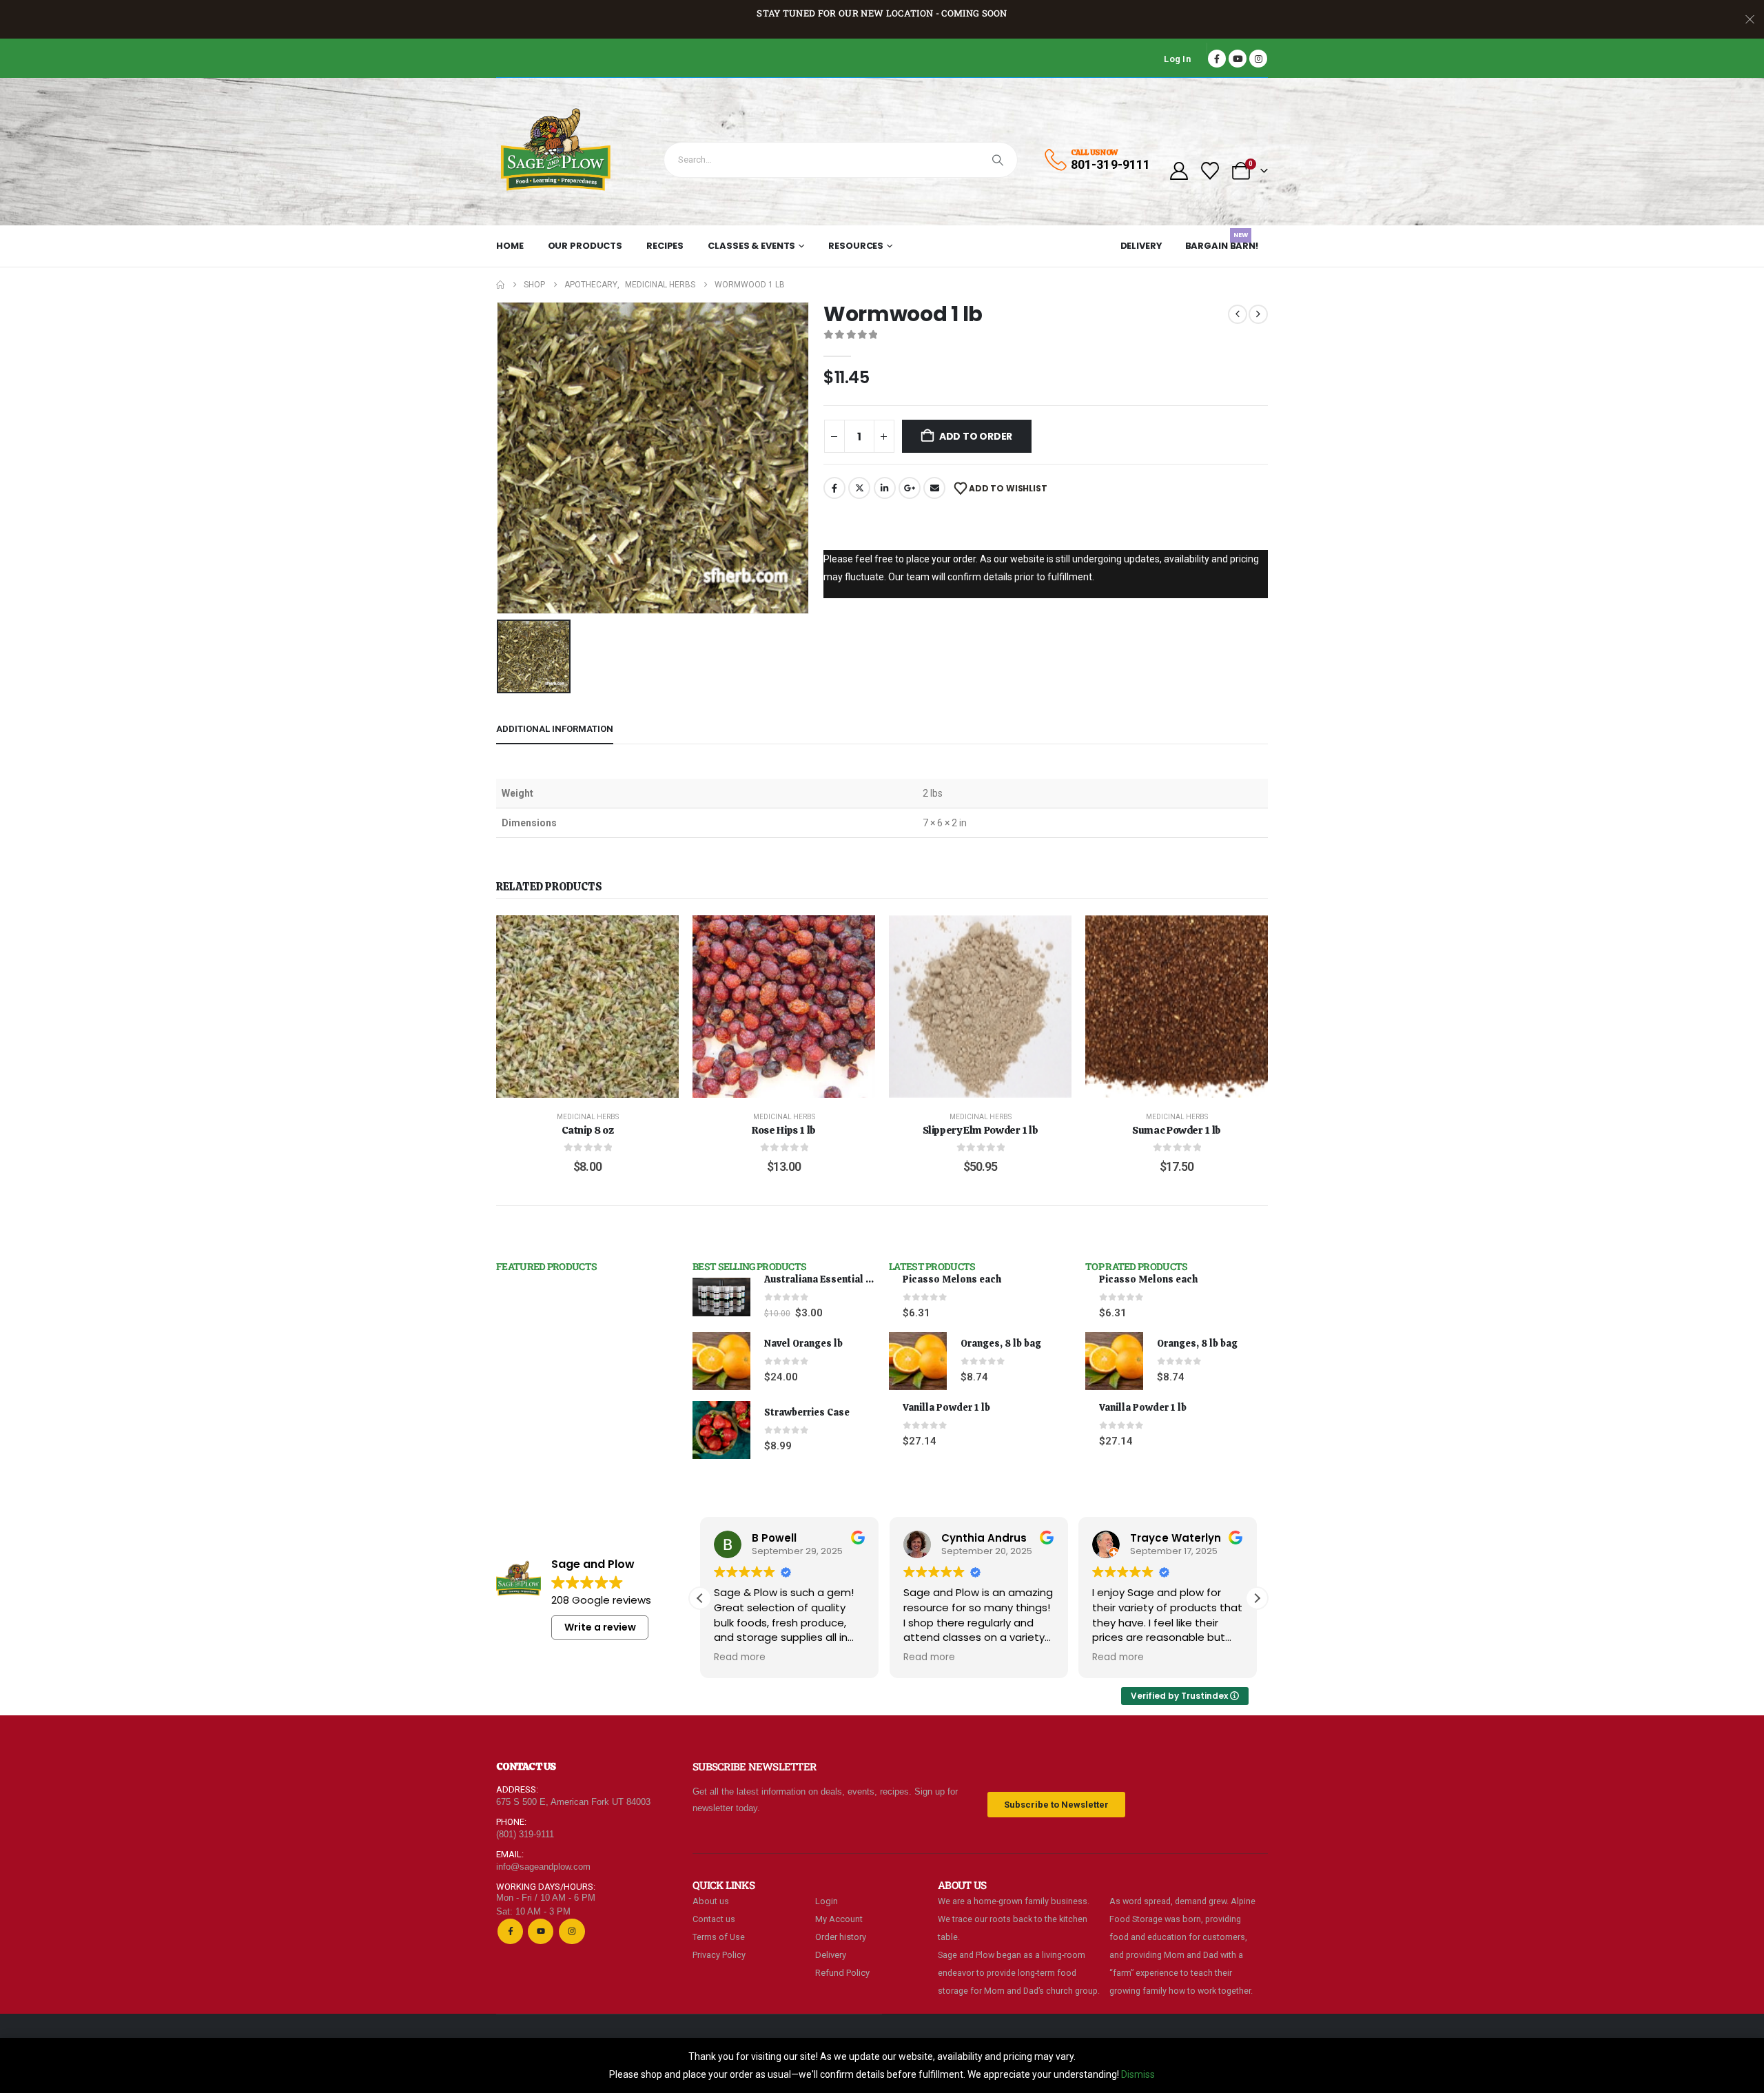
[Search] (998, 160)
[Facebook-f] (510, 1931)
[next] (1258, 314)
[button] (1257, 1598)
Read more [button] (740, 1657)
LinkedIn (885, 488)
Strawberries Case (807, 1412)
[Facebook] (1217, 59)
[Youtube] (1238, 59)
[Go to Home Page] (500, 285)
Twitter (859, 488)
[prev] (1238, 314)
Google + (910, 488)
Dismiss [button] (1138, 2074)
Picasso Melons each (952, 1279)
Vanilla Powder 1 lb (946, 1407)
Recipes (665, 246)
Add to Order (976, 436)
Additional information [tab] (555, 729)
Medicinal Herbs (588, 1117)
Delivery (1141, 246)
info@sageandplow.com (543, 1867)
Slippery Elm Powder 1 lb (981, 1130)
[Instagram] (1258, 59)
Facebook (834, 488)
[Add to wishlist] (658, 936)
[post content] (587, 1007)
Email (934, 488)
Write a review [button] (600, 1627)
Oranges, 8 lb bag (1001, 1343)
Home (510, 246)
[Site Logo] (556, 152)
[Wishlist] (1210, 171)
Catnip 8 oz (588, 1130)
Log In (1177, 59)
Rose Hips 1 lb (784, 1130)
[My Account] (1179, 171)
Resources (856, 246)
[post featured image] (721, 1297)
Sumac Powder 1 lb (1177, 1130)
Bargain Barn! (1222, 243)
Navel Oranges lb (803, 1343)
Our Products (585, 246)
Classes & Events (751, 246)
